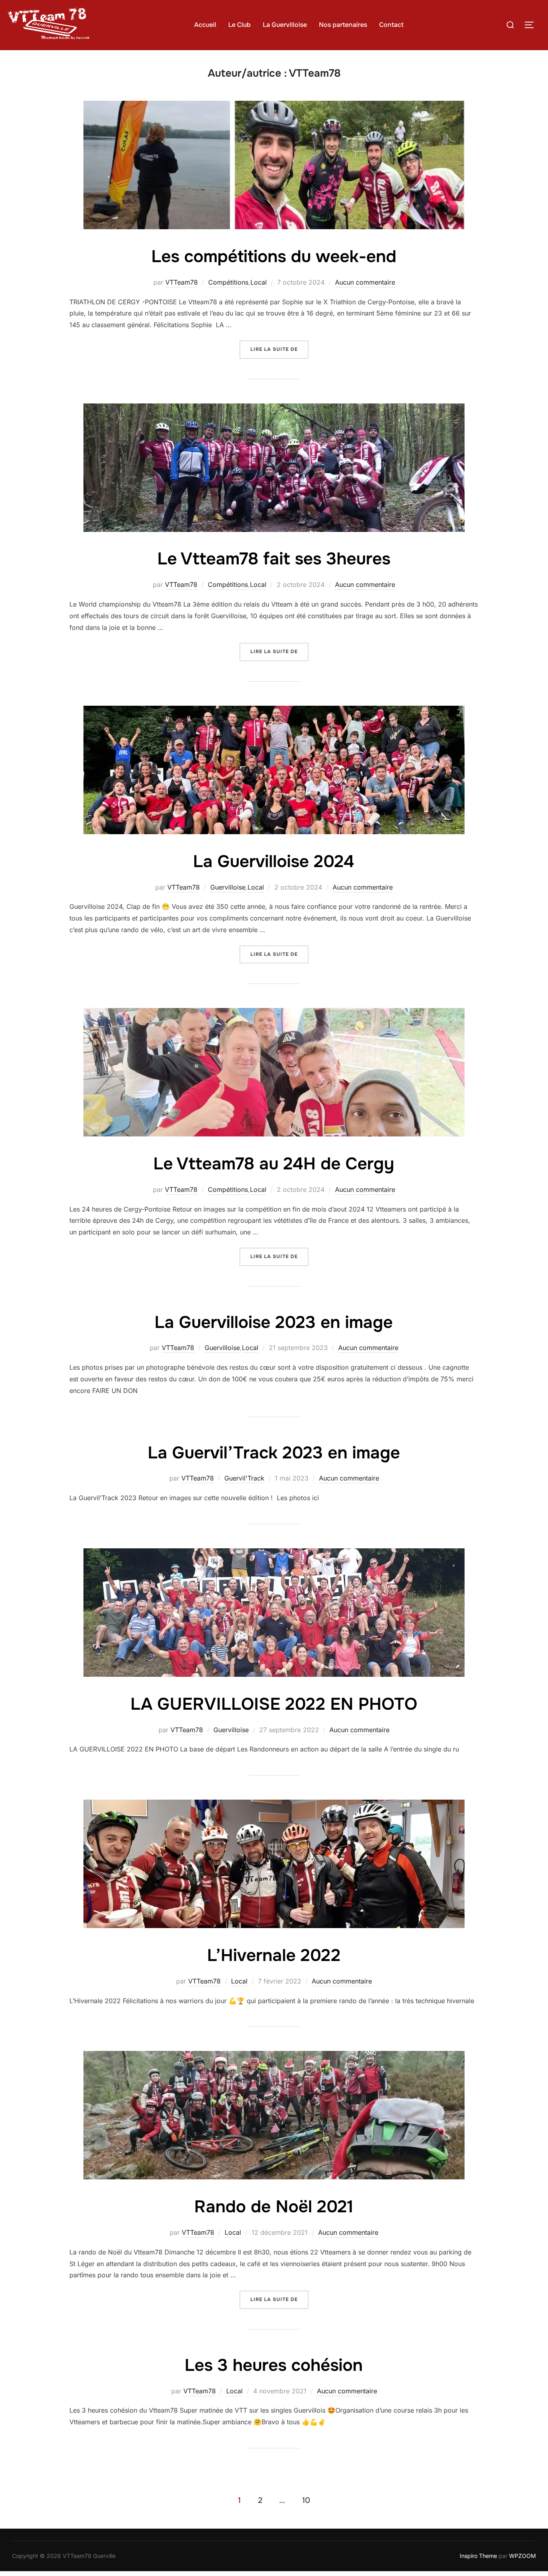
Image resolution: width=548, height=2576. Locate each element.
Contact (391, 25)
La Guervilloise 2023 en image (274, 1322)
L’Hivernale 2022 (274, 1955)
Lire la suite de (279, 349)
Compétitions (228, 282)
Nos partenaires (343, 25)
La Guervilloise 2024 (274, 861)
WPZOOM (523, 2556)
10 (306, 2500)
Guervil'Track (244, 1478)
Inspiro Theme (478, 2556)
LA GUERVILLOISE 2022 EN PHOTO (274, 1704)
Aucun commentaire (365, 282)
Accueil (205, 25)
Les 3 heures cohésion (274, 2365)
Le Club (239, 25)
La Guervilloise (285, 25)
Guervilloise (228, 887)
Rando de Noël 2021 (274, 2207)
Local (259, 282)
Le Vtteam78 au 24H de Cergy (274, 1164)
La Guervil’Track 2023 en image (274, 1453)
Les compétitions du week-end (274, 257)
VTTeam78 (182, 282)
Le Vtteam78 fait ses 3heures (274, 559)
